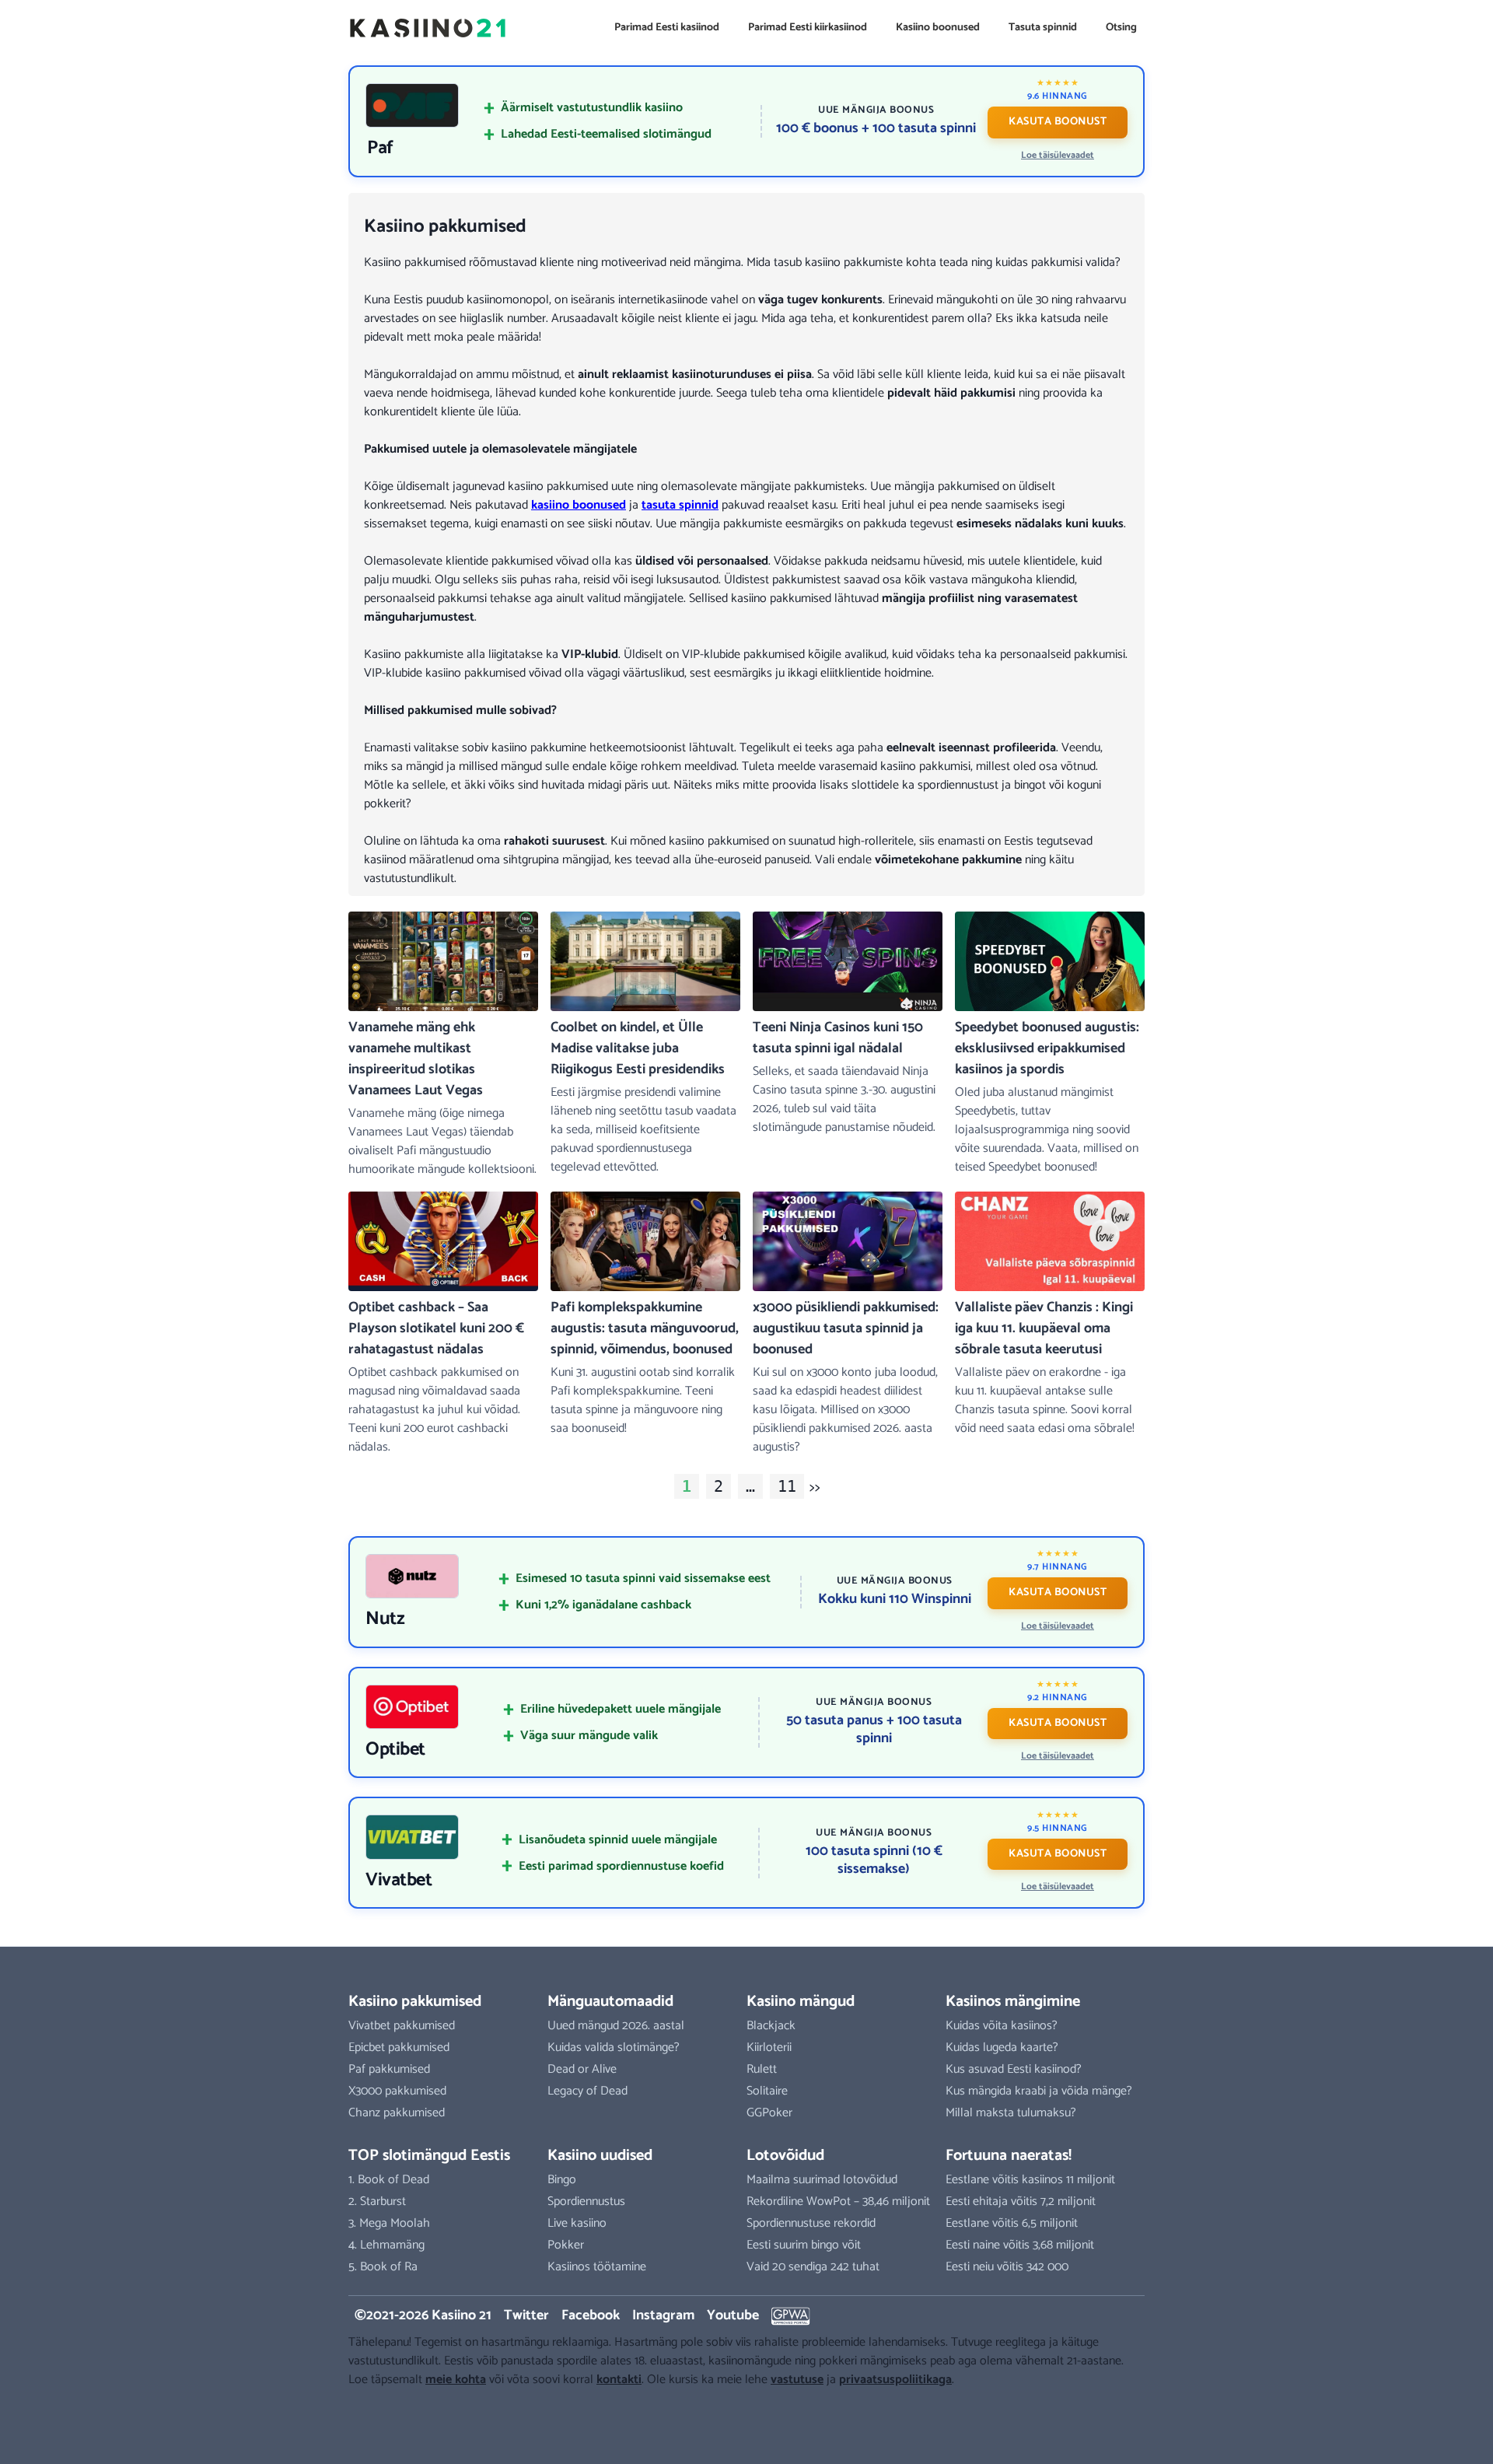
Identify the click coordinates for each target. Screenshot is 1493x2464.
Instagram (663, 2315)
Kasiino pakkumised (415, 2002)
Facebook (591, 2315)
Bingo (562, 2180)
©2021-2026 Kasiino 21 (423, 2315)
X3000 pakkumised (397, 2091)
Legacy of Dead (587, 2091)
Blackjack (771, 2026)
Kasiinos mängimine (1013, 2002)
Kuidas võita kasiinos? (1002, 2026)
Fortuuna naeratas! (1009, 2156)
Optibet (395, 1750)
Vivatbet (399, 1881)
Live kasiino (577, 2223)
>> (815, 1487)
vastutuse (797, 2380)
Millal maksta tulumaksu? (1011, 2113)
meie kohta (456, 2380)
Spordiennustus (586, 2201)
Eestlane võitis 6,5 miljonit (1012, 2223)
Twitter (526, 2315)
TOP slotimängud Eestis (429, 2156)
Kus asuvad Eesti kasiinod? (1014, 2069)
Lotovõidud (785, 2156)
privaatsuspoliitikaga (895, 2380)
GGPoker (769, 2113)
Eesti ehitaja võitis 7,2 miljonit (1021, 2201)
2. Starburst (377, 2201)
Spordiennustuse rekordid (811, 2223)
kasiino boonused (579, 505)
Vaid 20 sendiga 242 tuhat (813, 2267)
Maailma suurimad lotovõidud (822, 2180)
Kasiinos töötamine (597, 2267)
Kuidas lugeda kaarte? (1002, 2047)
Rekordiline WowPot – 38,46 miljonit (838, 2201)
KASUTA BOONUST (1058, 122)
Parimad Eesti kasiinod (667, 28)
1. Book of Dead (389, 2180)
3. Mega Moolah (389, 2223)
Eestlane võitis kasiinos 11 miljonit (1030, 2180)
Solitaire (767, 2091)
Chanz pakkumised (397, 2113)
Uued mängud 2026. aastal (616, 2026)
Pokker (566, 2245)
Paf (380, 149)
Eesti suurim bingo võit (804, 2245)
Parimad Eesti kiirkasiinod (808, 28)
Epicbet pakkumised (399, 2047)
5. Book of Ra (383, 2267)
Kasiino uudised (600, 2156)
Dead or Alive (582, 2069)
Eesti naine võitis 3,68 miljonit (1020, 2245)
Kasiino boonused (938, 28)
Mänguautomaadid (610, 2002)
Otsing (1121, 28)
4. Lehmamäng (386, 2245)
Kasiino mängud (801, 2002)
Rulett (762, 2069)
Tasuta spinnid (1043, 28)
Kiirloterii (769, 2047)
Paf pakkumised (389, 2069)
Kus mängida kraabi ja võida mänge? (1039, 2091)
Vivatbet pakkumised (402, 2026)
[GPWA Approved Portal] (791, 2316)
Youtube (733, 2315)
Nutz (385, 1619)
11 (787, 1486)
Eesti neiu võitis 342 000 (1007, 2267)
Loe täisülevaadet (1058, 155)
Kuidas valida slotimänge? (614, 2047)
